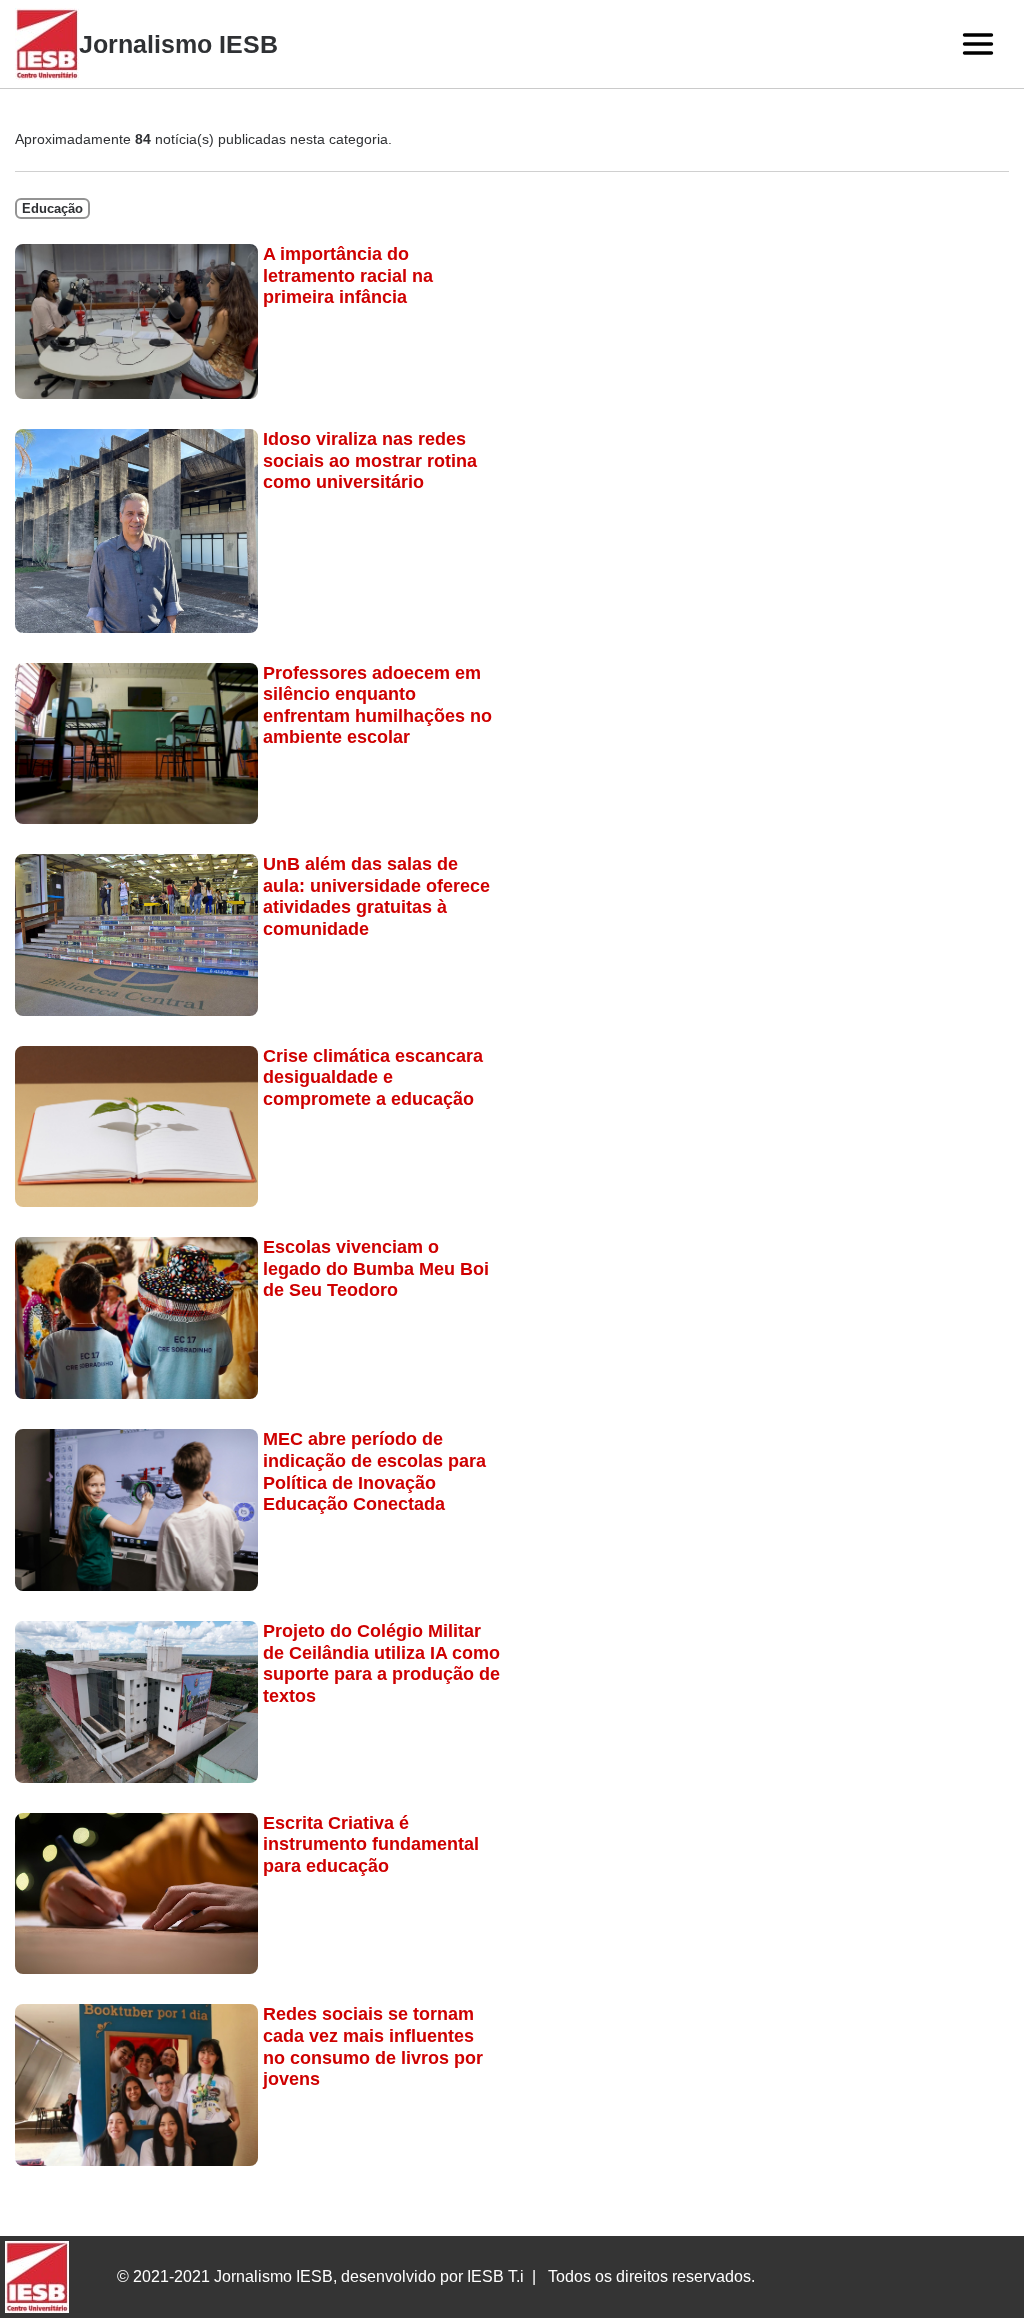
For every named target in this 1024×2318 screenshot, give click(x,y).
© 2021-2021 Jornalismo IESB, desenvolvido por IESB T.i (320, 2276)
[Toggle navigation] (978, 44)
